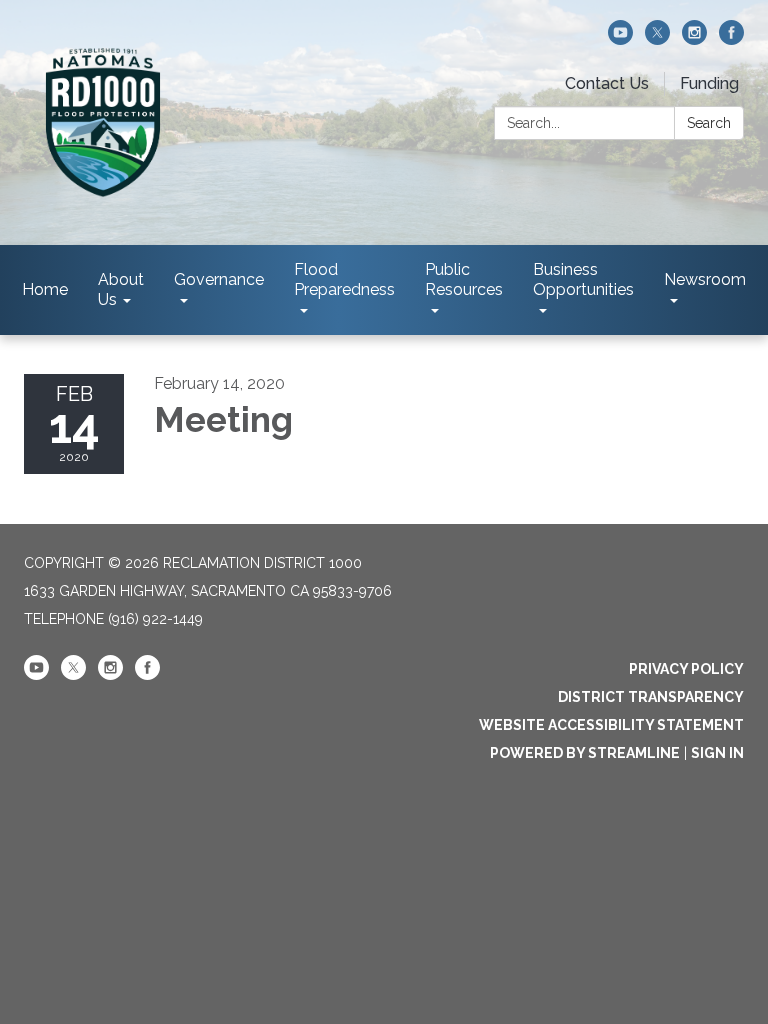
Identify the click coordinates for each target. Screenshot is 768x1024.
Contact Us (607, 83)
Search (709, 123)
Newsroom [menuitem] (705, 279)
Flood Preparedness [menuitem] (344, 279)
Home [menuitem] (45, 289)
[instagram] (694, 39)
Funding (709, 83)
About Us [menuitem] (121, 289)
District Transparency (651, 697)
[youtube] (620, 39)
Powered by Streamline (585, 753)
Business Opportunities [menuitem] (583, 279)
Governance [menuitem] (219, 279)
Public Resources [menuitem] (464, 279)
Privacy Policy (686, 669)
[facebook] (731, 39)
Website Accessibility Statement (611, 725)
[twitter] (657, 39)
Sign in (717, 753)
